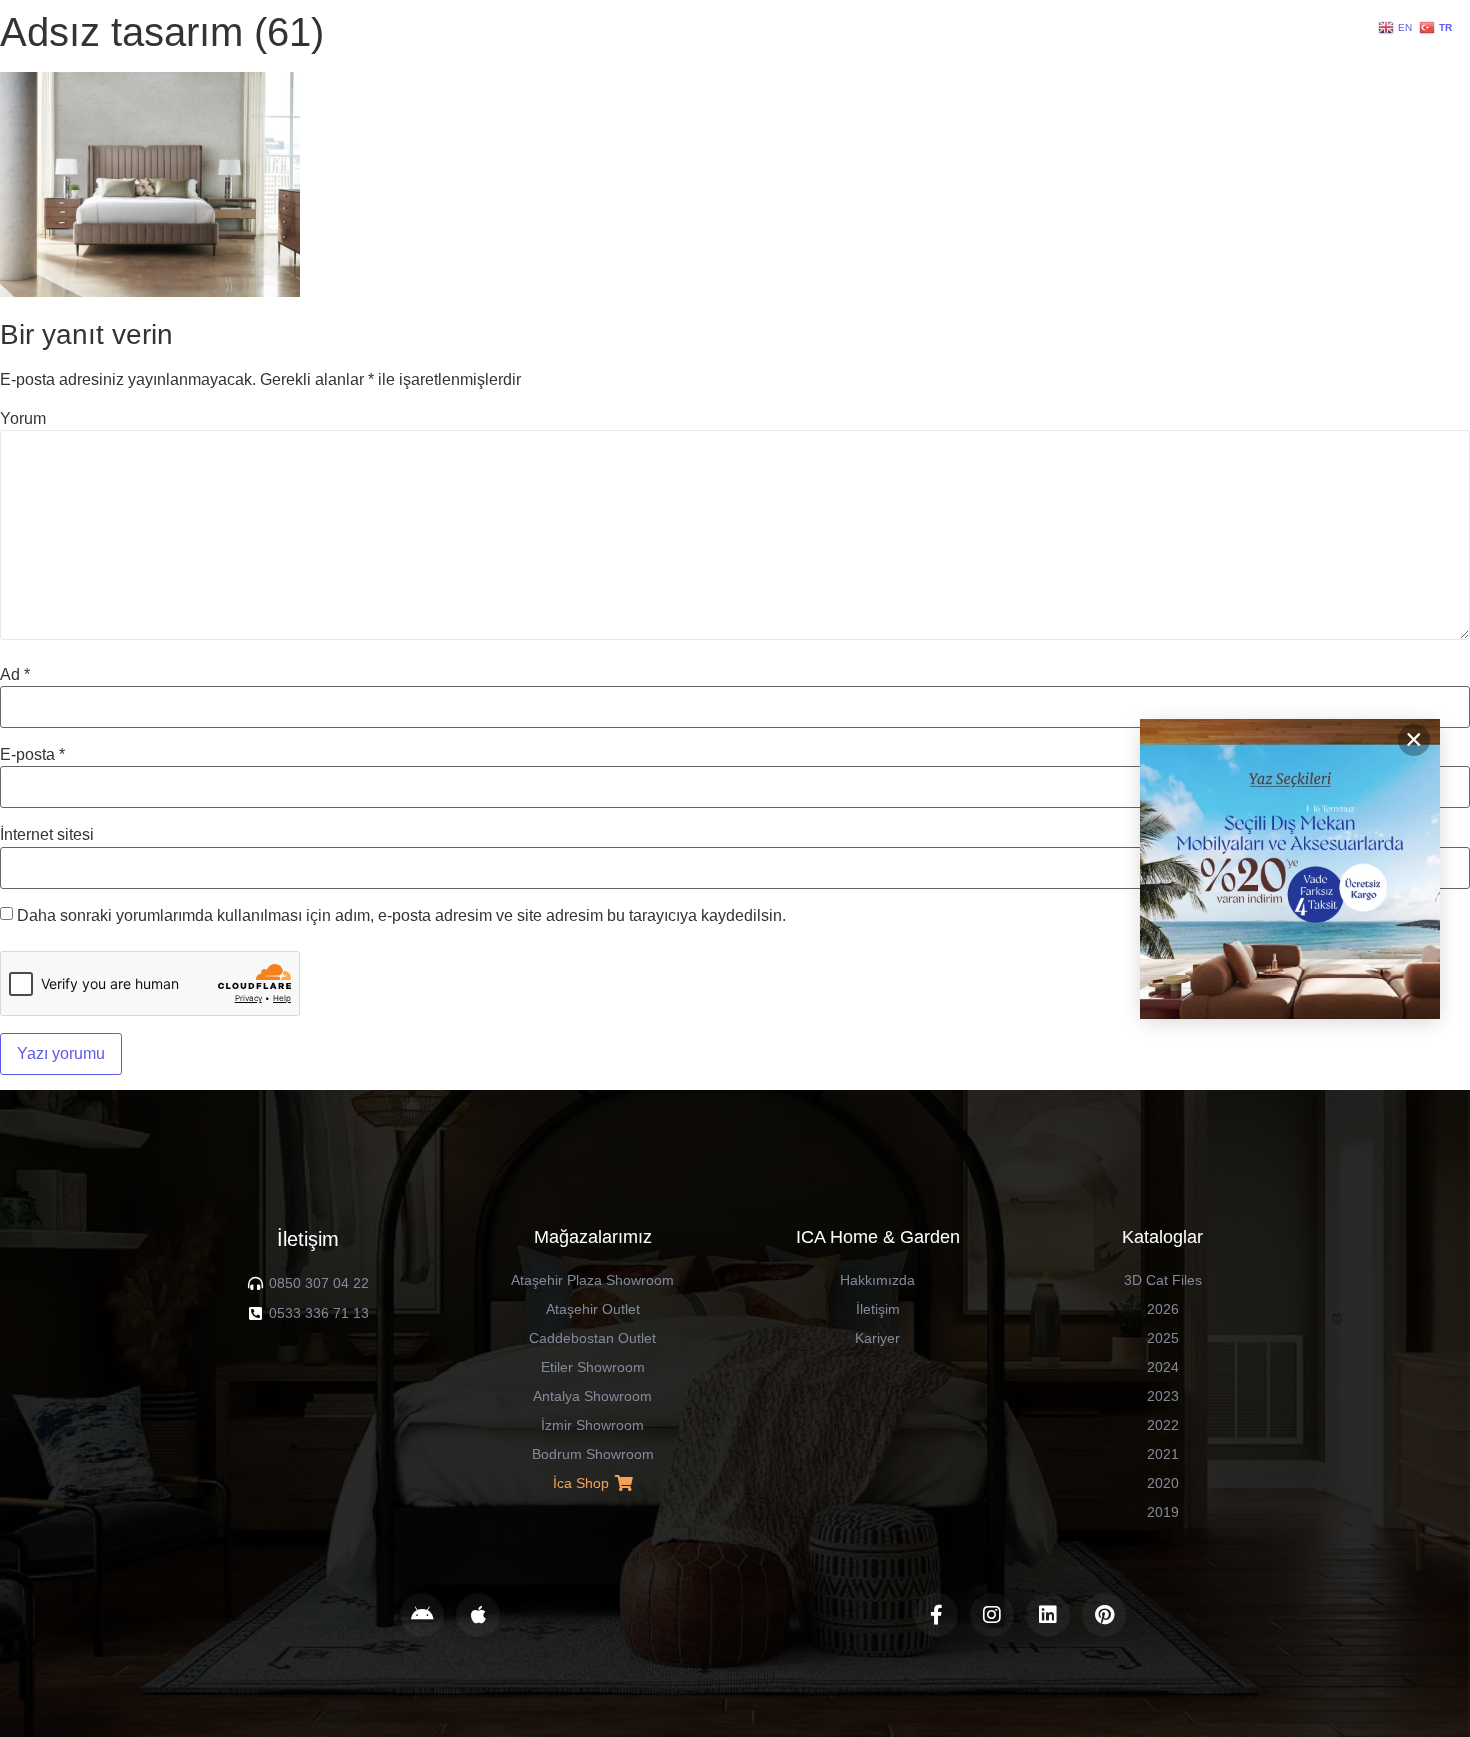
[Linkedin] (1048, 1615)
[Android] (422, 1615)
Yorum (23, 419)
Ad (15, 675)
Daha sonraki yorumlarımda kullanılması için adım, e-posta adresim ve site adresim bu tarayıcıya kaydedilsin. (401, 916)
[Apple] (478, 1615)
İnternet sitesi (47, 835)
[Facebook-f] (936, 1615)
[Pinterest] (1104, 1615)
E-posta (32, 755)
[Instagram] (992, 1615)
